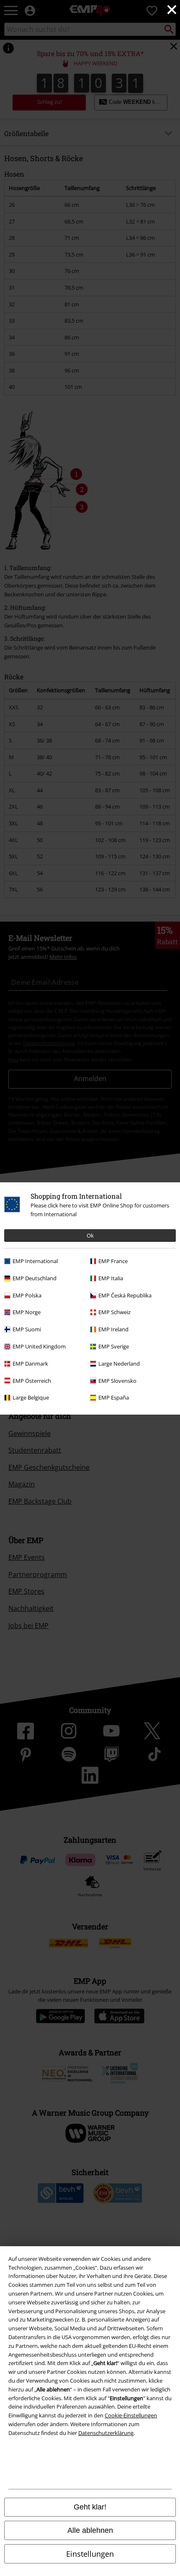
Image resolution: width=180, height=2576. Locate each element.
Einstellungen (90, 2554)
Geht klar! (90, 2507)
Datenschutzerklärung (106, 2433)
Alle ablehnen (90, 2530)
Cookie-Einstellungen (131, 2415)
